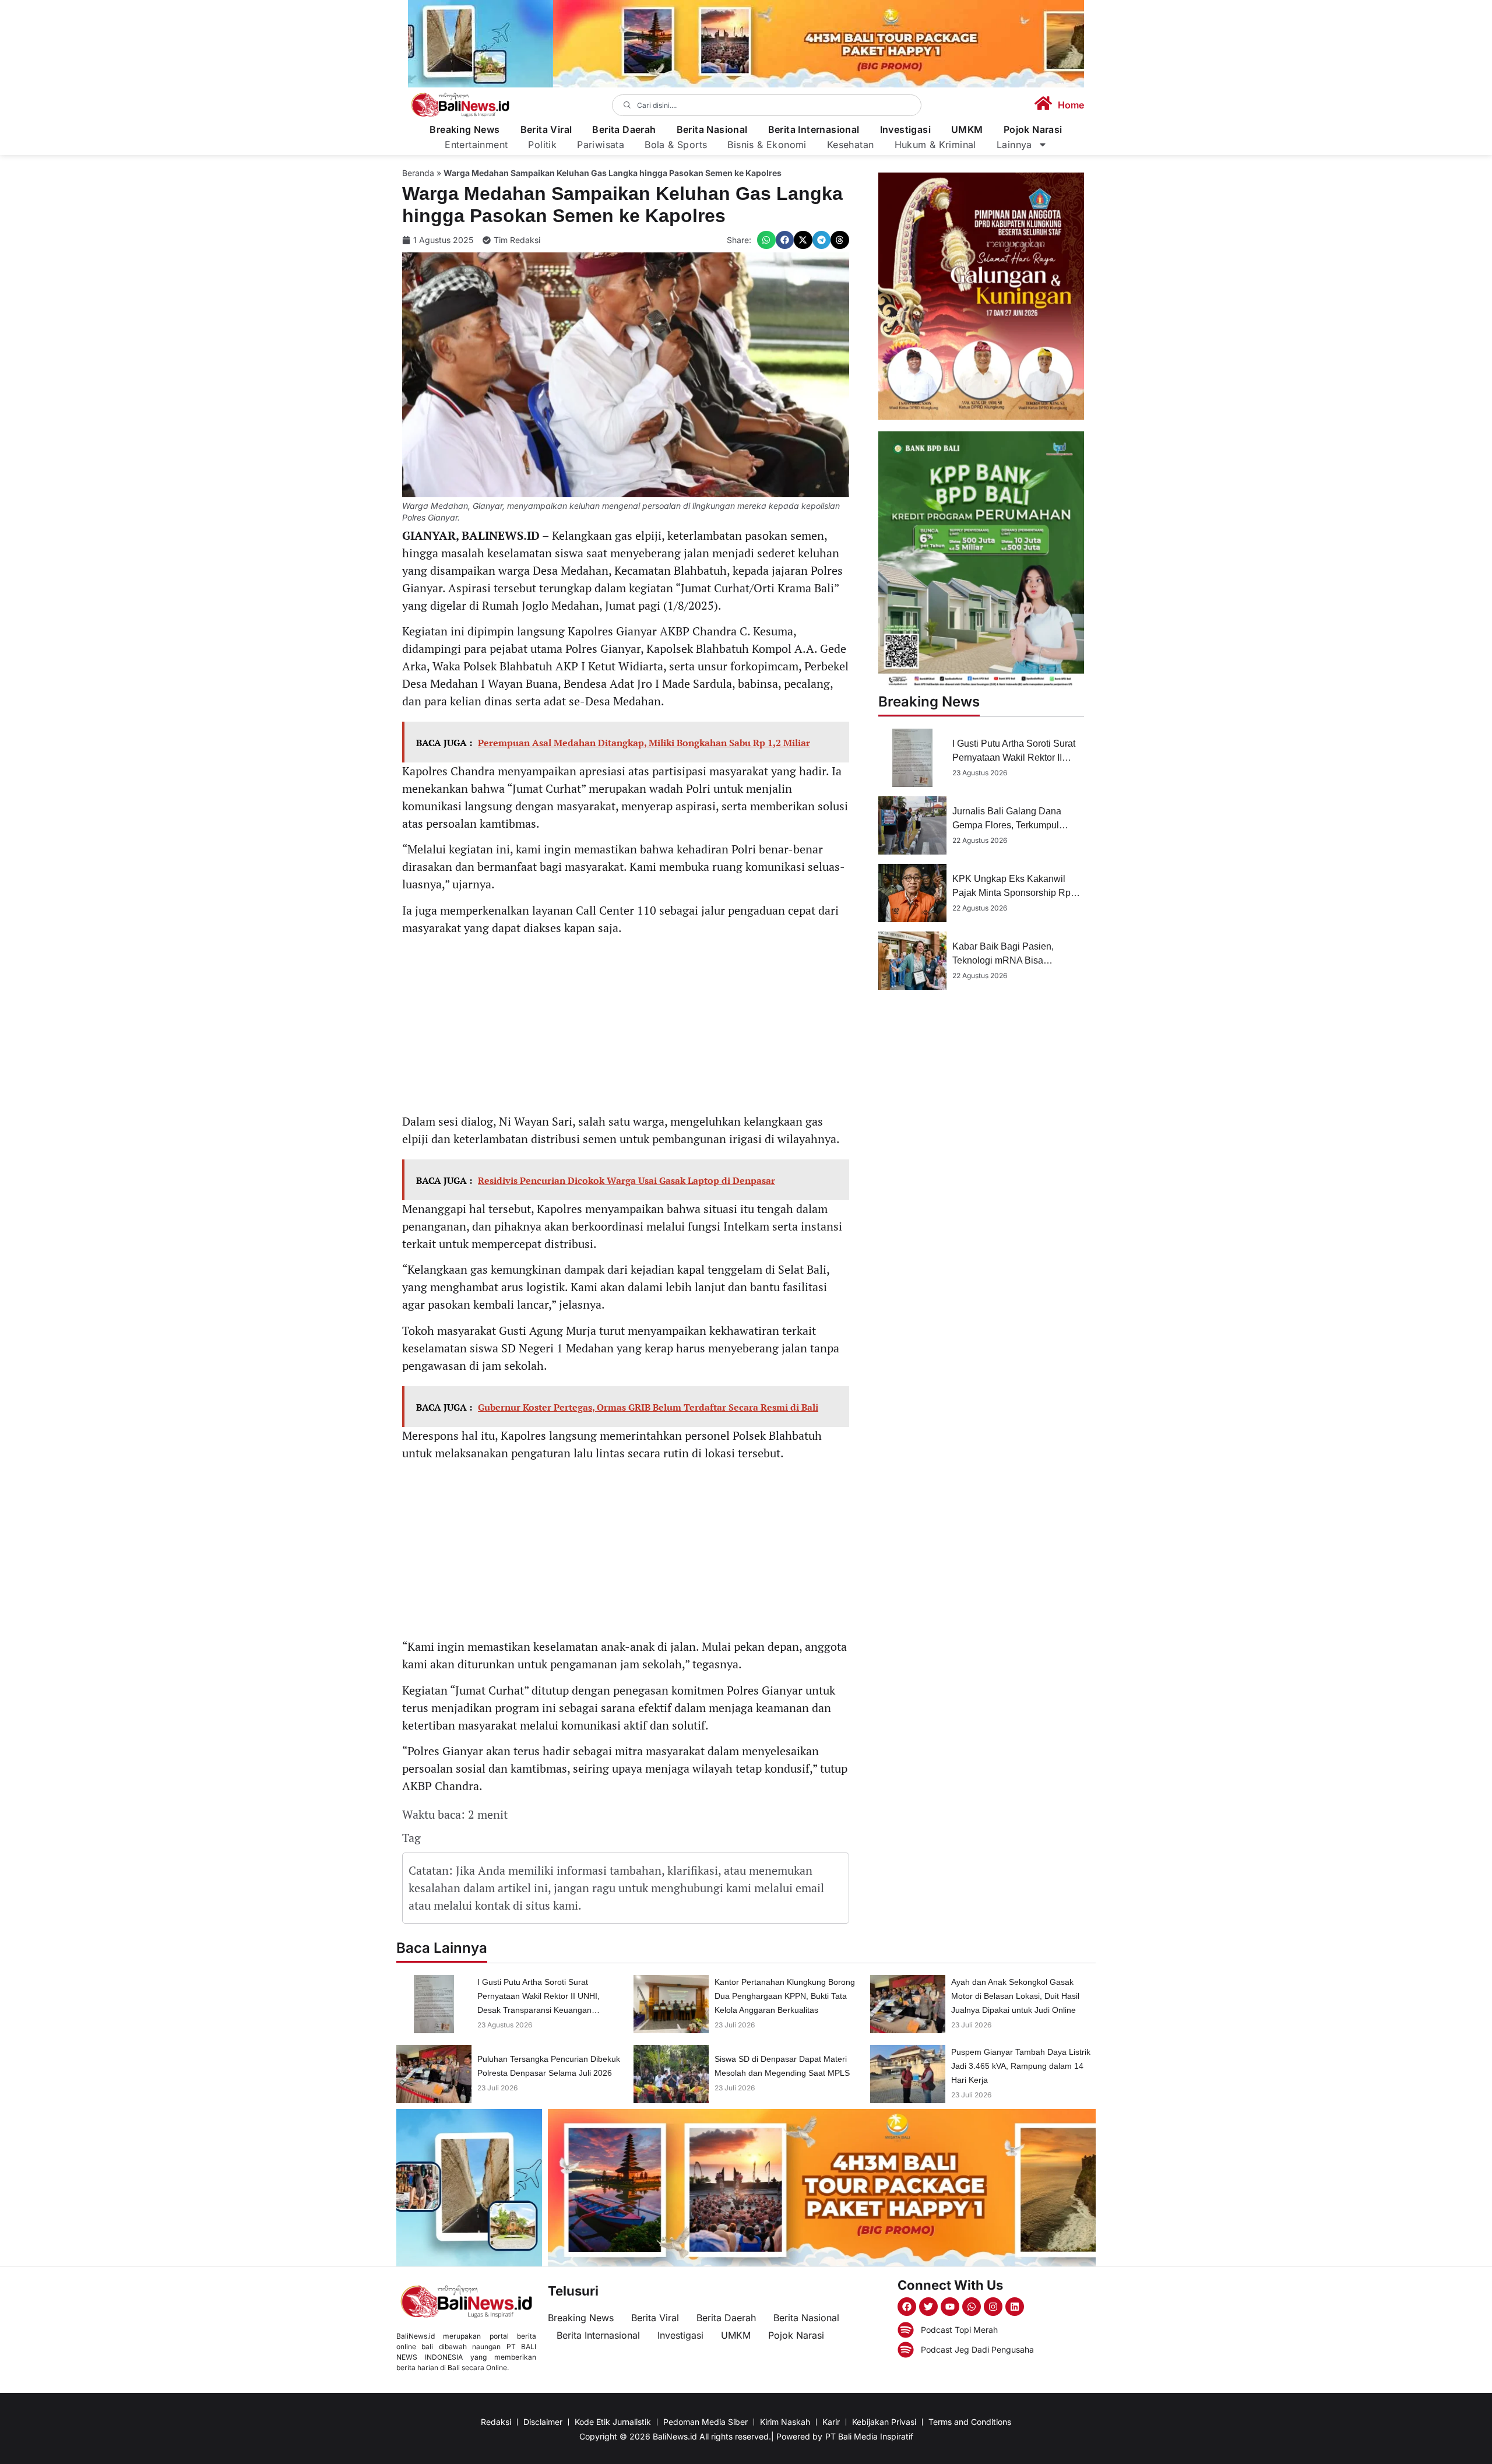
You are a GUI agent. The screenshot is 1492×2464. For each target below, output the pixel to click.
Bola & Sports (676, 145)
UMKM (967, 130)
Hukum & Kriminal (935, 145)
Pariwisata (601, 145)
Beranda (418, 173)
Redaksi (496, 2422)
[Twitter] (928, 2307)
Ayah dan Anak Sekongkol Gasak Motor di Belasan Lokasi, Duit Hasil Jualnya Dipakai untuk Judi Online (1015, 1996)
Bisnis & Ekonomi (767, 145)
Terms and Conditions (970, 2422)
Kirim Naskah (785, 2422)
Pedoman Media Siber (705, 2422)
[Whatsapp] (972, 2307)
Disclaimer (543, 2422)
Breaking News (465, 130)
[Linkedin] (1015, 2307)
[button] (766, 240)
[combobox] (767, 105)
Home (1071, 105)
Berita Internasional (814, 130)
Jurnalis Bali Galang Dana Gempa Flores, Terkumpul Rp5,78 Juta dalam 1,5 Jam (1009, 825)
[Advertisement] (626, 1027)
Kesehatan (851, 145)
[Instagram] (993, 2307)
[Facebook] (907, 2307)
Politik (542, 145)
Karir (831, 2422)
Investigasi (905, 130)
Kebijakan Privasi (884, 2422)
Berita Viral (546, 130)
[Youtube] (950, 2307)
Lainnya (1014, 145)
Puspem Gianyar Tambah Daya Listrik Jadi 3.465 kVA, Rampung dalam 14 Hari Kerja (1021, 2066)
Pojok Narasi (1033, 130)
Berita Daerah (624, 130)
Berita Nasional (712, 130)
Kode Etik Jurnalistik (613, 2422)
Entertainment (476, 145)
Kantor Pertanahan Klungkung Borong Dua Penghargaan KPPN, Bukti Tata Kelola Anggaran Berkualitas (785, 1996)
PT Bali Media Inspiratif (869, 2436)
